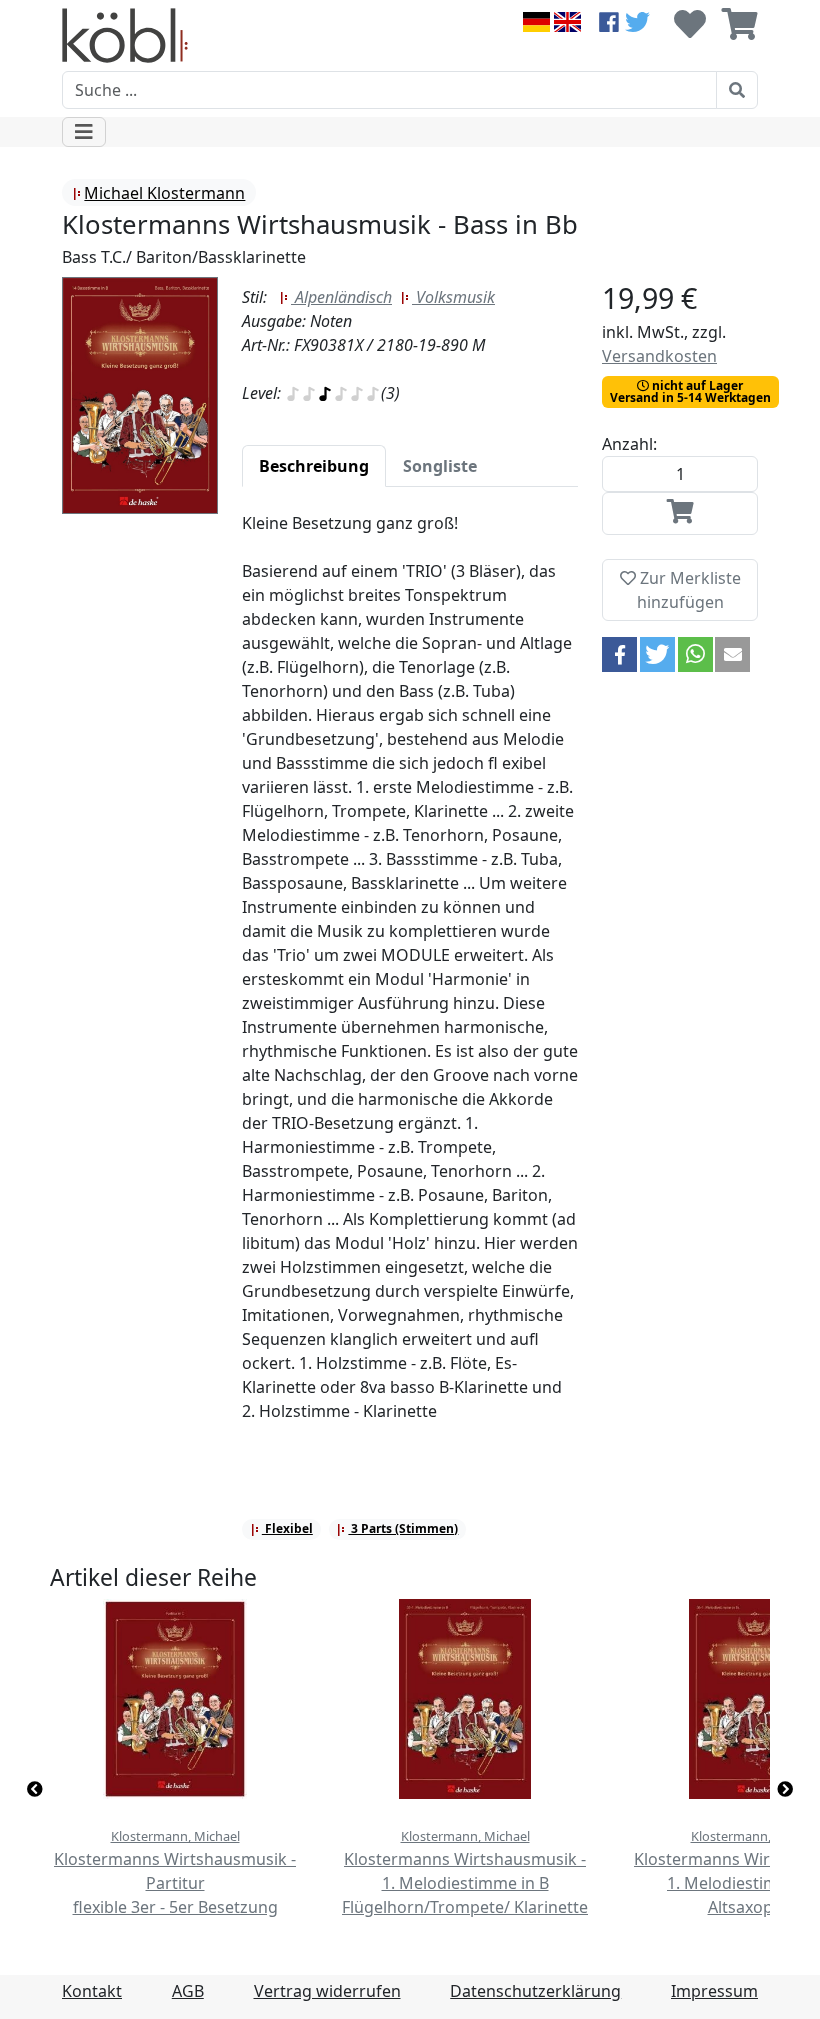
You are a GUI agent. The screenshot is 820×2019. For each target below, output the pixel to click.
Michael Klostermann (164, 193)
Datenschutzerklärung (535, 1991)
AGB (188, 1991)
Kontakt (92, 1991)
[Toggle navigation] (84, 132)
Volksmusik (453, 297)
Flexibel (287, 1528)
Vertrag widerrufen (327, 1991)
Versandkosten (659, 356)
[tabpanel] (410, 979)
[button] (619, 654)
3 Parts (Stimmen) (403, 1528)
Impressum (714, 1991)
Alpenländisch (341, 297)
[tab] (314, 466)
